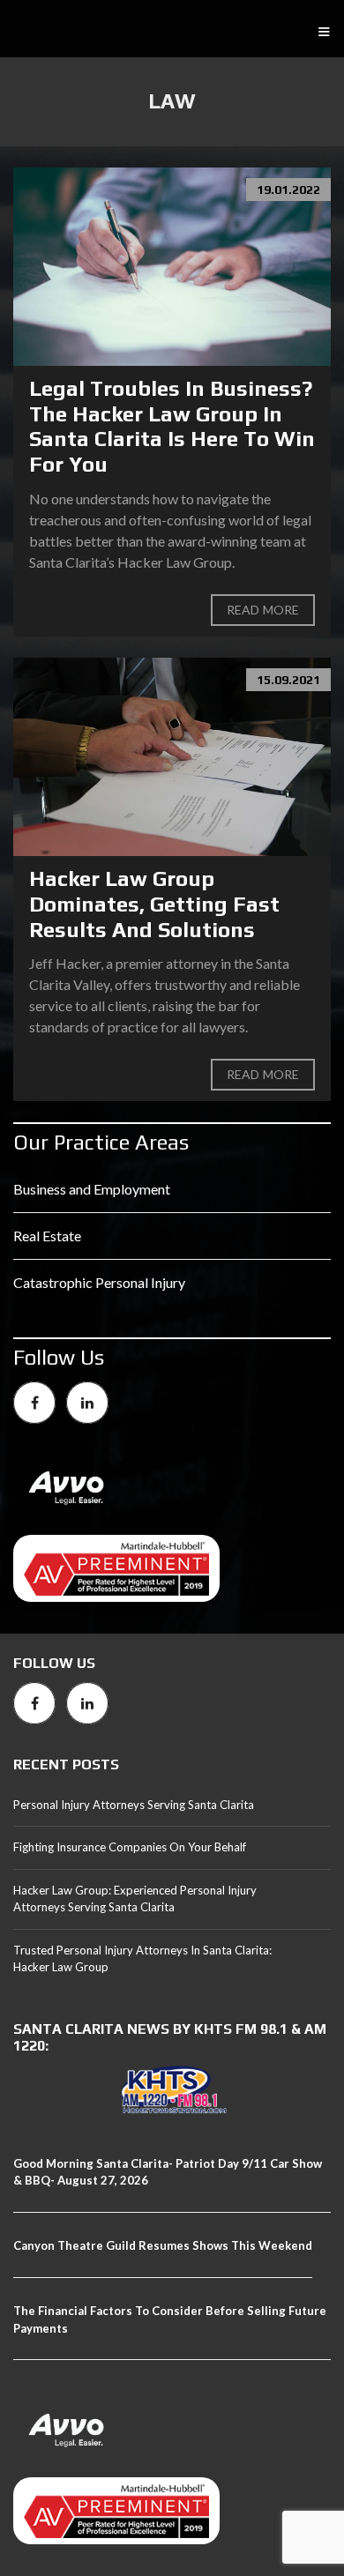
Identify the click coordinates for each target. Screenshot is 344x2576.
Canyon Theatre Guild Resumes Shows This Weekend (163, 2245)
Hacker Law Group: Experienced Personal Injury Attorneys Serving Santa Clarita (135, 1899)
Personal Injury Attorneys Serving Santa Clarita (134, 1805)
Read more (263, 610)
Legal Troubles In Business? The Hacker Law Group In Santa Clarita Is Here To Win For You (172, 426)
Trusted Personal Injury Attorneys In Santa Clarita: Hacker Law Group (142, 1959)
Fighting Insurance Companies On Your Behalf (130, 1847)
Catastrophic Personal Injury (99, 1282)
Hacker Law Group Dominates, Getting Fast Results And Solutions (154, 904)
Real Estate (47, 1236)
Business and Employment (92, 1189)
